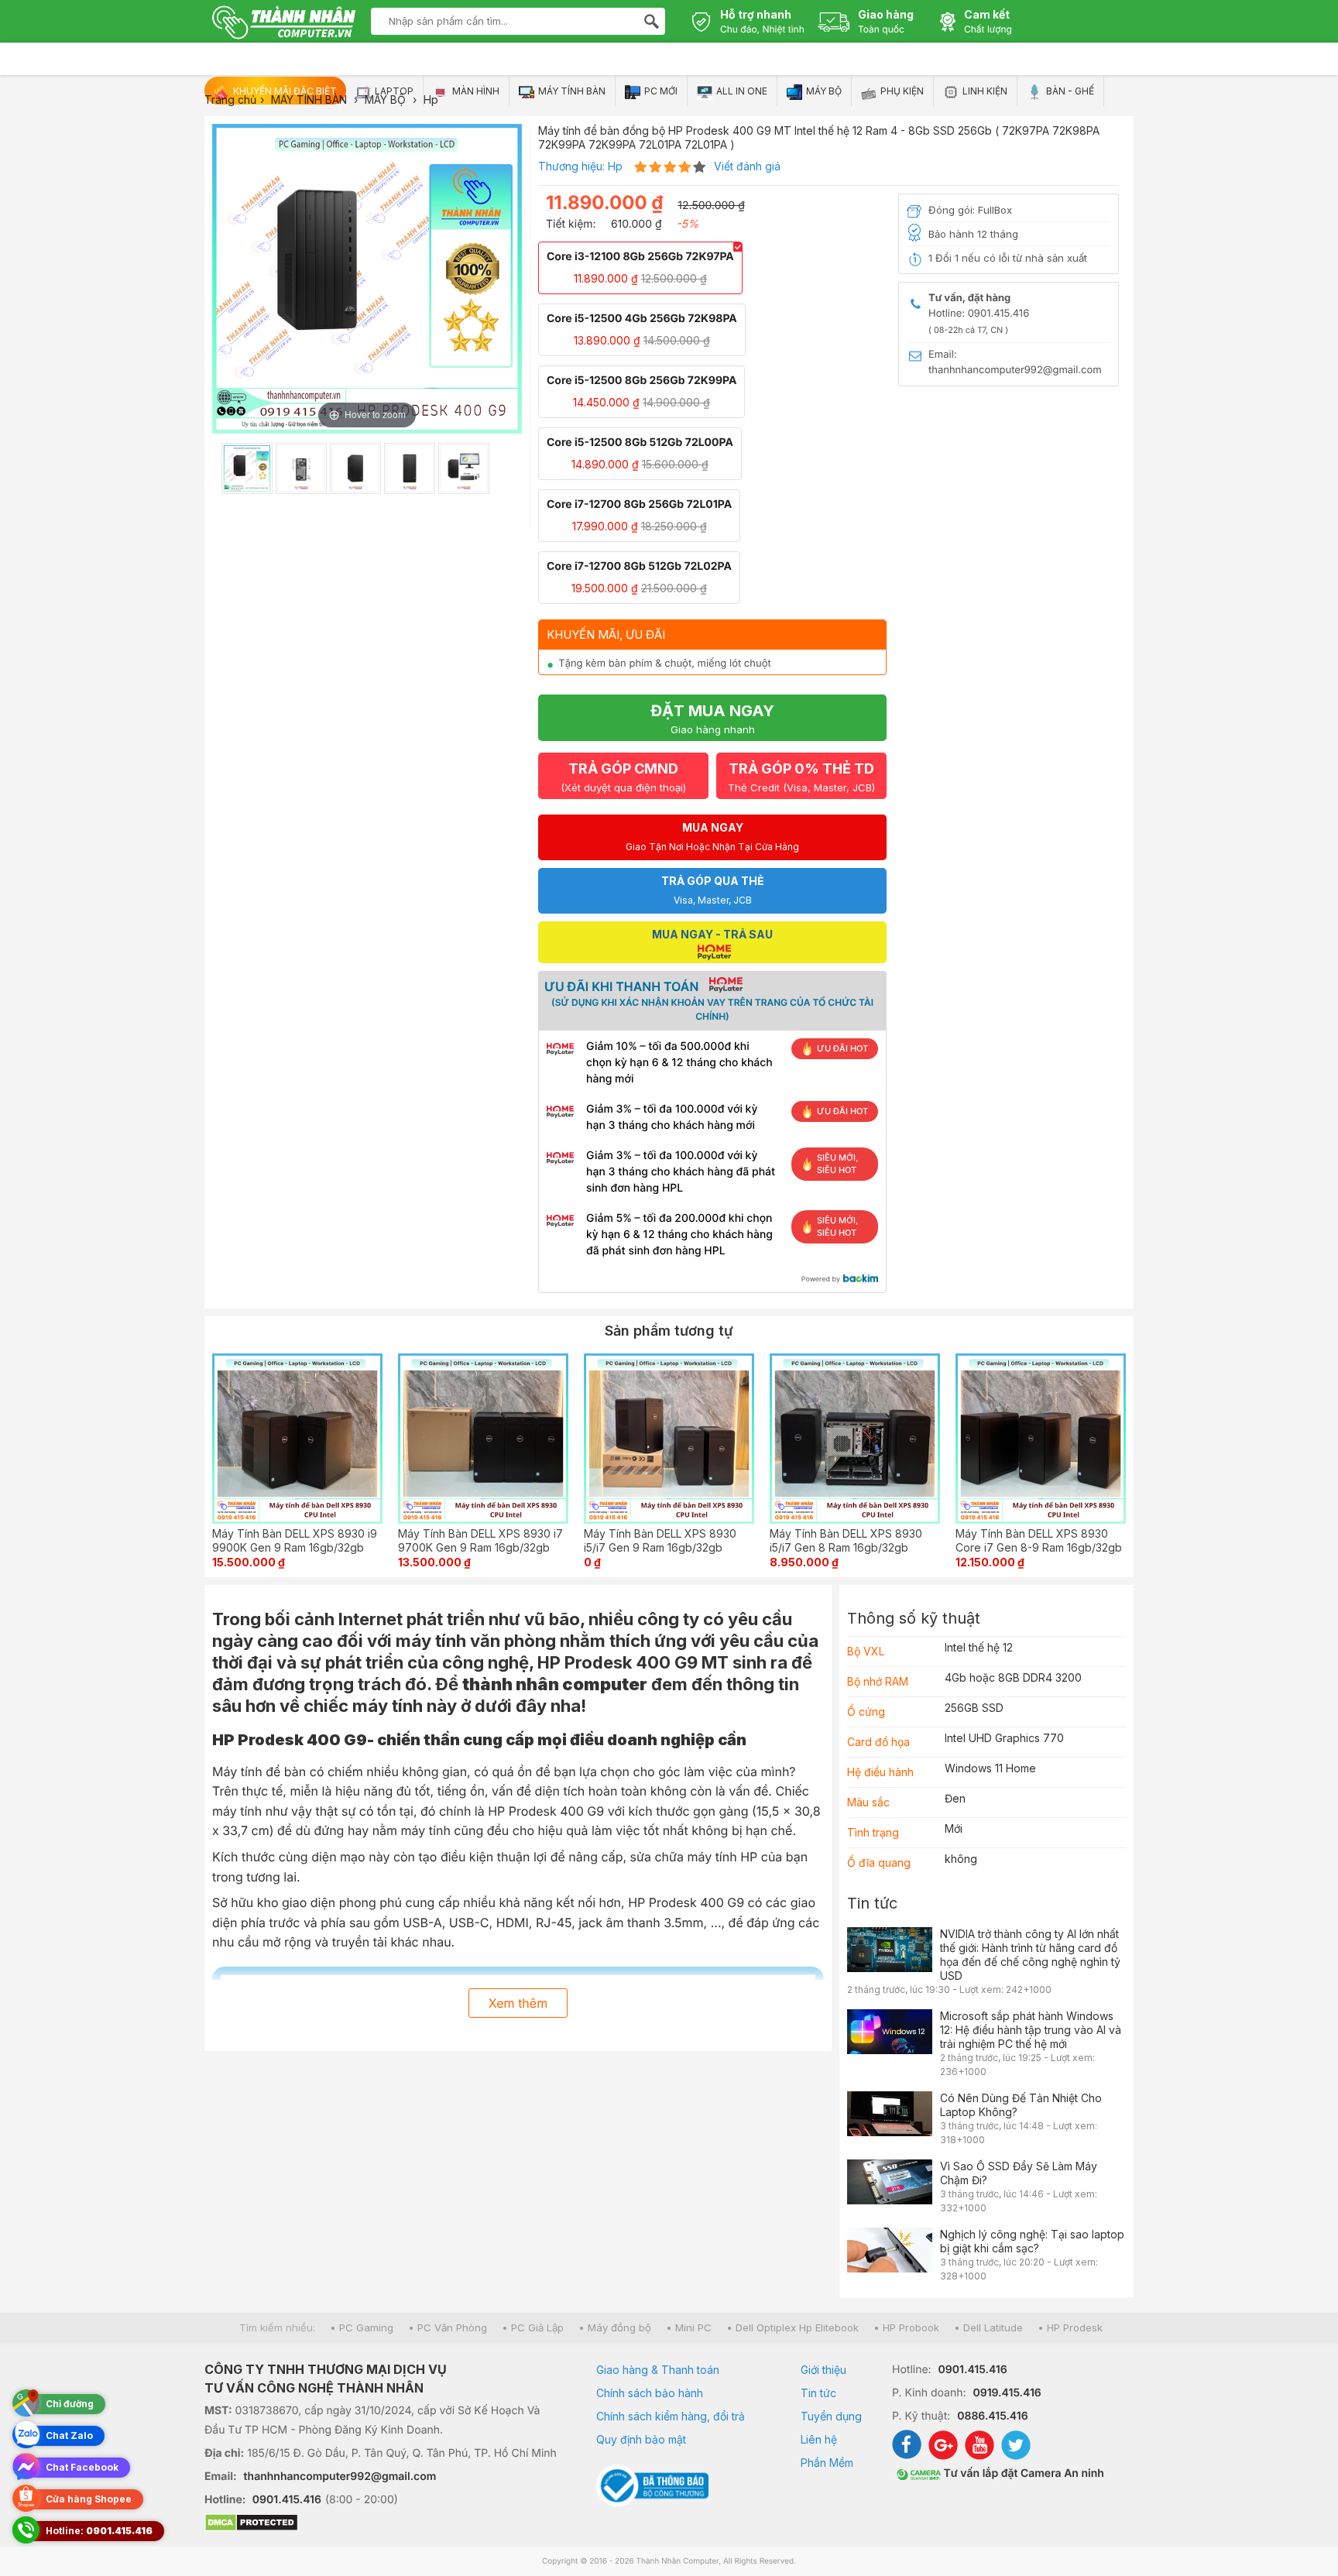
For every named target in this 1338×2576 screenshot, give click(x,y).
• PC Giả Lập (533, 2327)
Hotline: (99, 2531)
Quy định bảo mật (641, 2439)
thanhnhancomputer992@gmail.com (340, 2477)
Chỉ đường (70, 2404)
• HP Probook (906, 2327)
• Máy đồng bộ (615, 2327)
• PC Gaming (362, 2327)
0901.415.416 (287, 2500)
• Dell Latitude (988, 2327)
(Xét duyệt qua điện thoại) (623, 777)
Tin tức (872, 1903)
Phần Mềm (827, 2463)
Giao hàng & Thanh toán (658, 2370)
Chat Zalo (69, 2435)
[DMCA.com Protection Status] (381, 2524)
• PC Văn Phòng (448, 2327)
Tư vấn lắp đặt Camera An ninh (1022, 2473)
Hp (615, 166)
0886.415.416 (992, 2416)
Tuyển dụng (831, 2416)
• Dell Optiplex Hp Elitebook (793, 2327)
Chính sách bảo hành (650, 2393)
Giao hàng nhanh (712, 719)
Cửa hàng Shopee (89, 2499)
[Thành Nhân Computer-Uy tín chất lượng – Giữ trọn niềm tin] (284, 24)
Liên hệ (819, 2439)
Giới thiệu (823, 2370)
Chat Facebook (82, 2467)
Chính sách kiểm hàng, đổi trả (671, 2416)
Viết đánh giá (747, 166)
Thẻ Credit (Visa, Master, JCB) (801, 777)
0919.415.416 (1007, 2393)
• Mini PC (689, 2327)
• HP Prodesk (1070, 2327)
